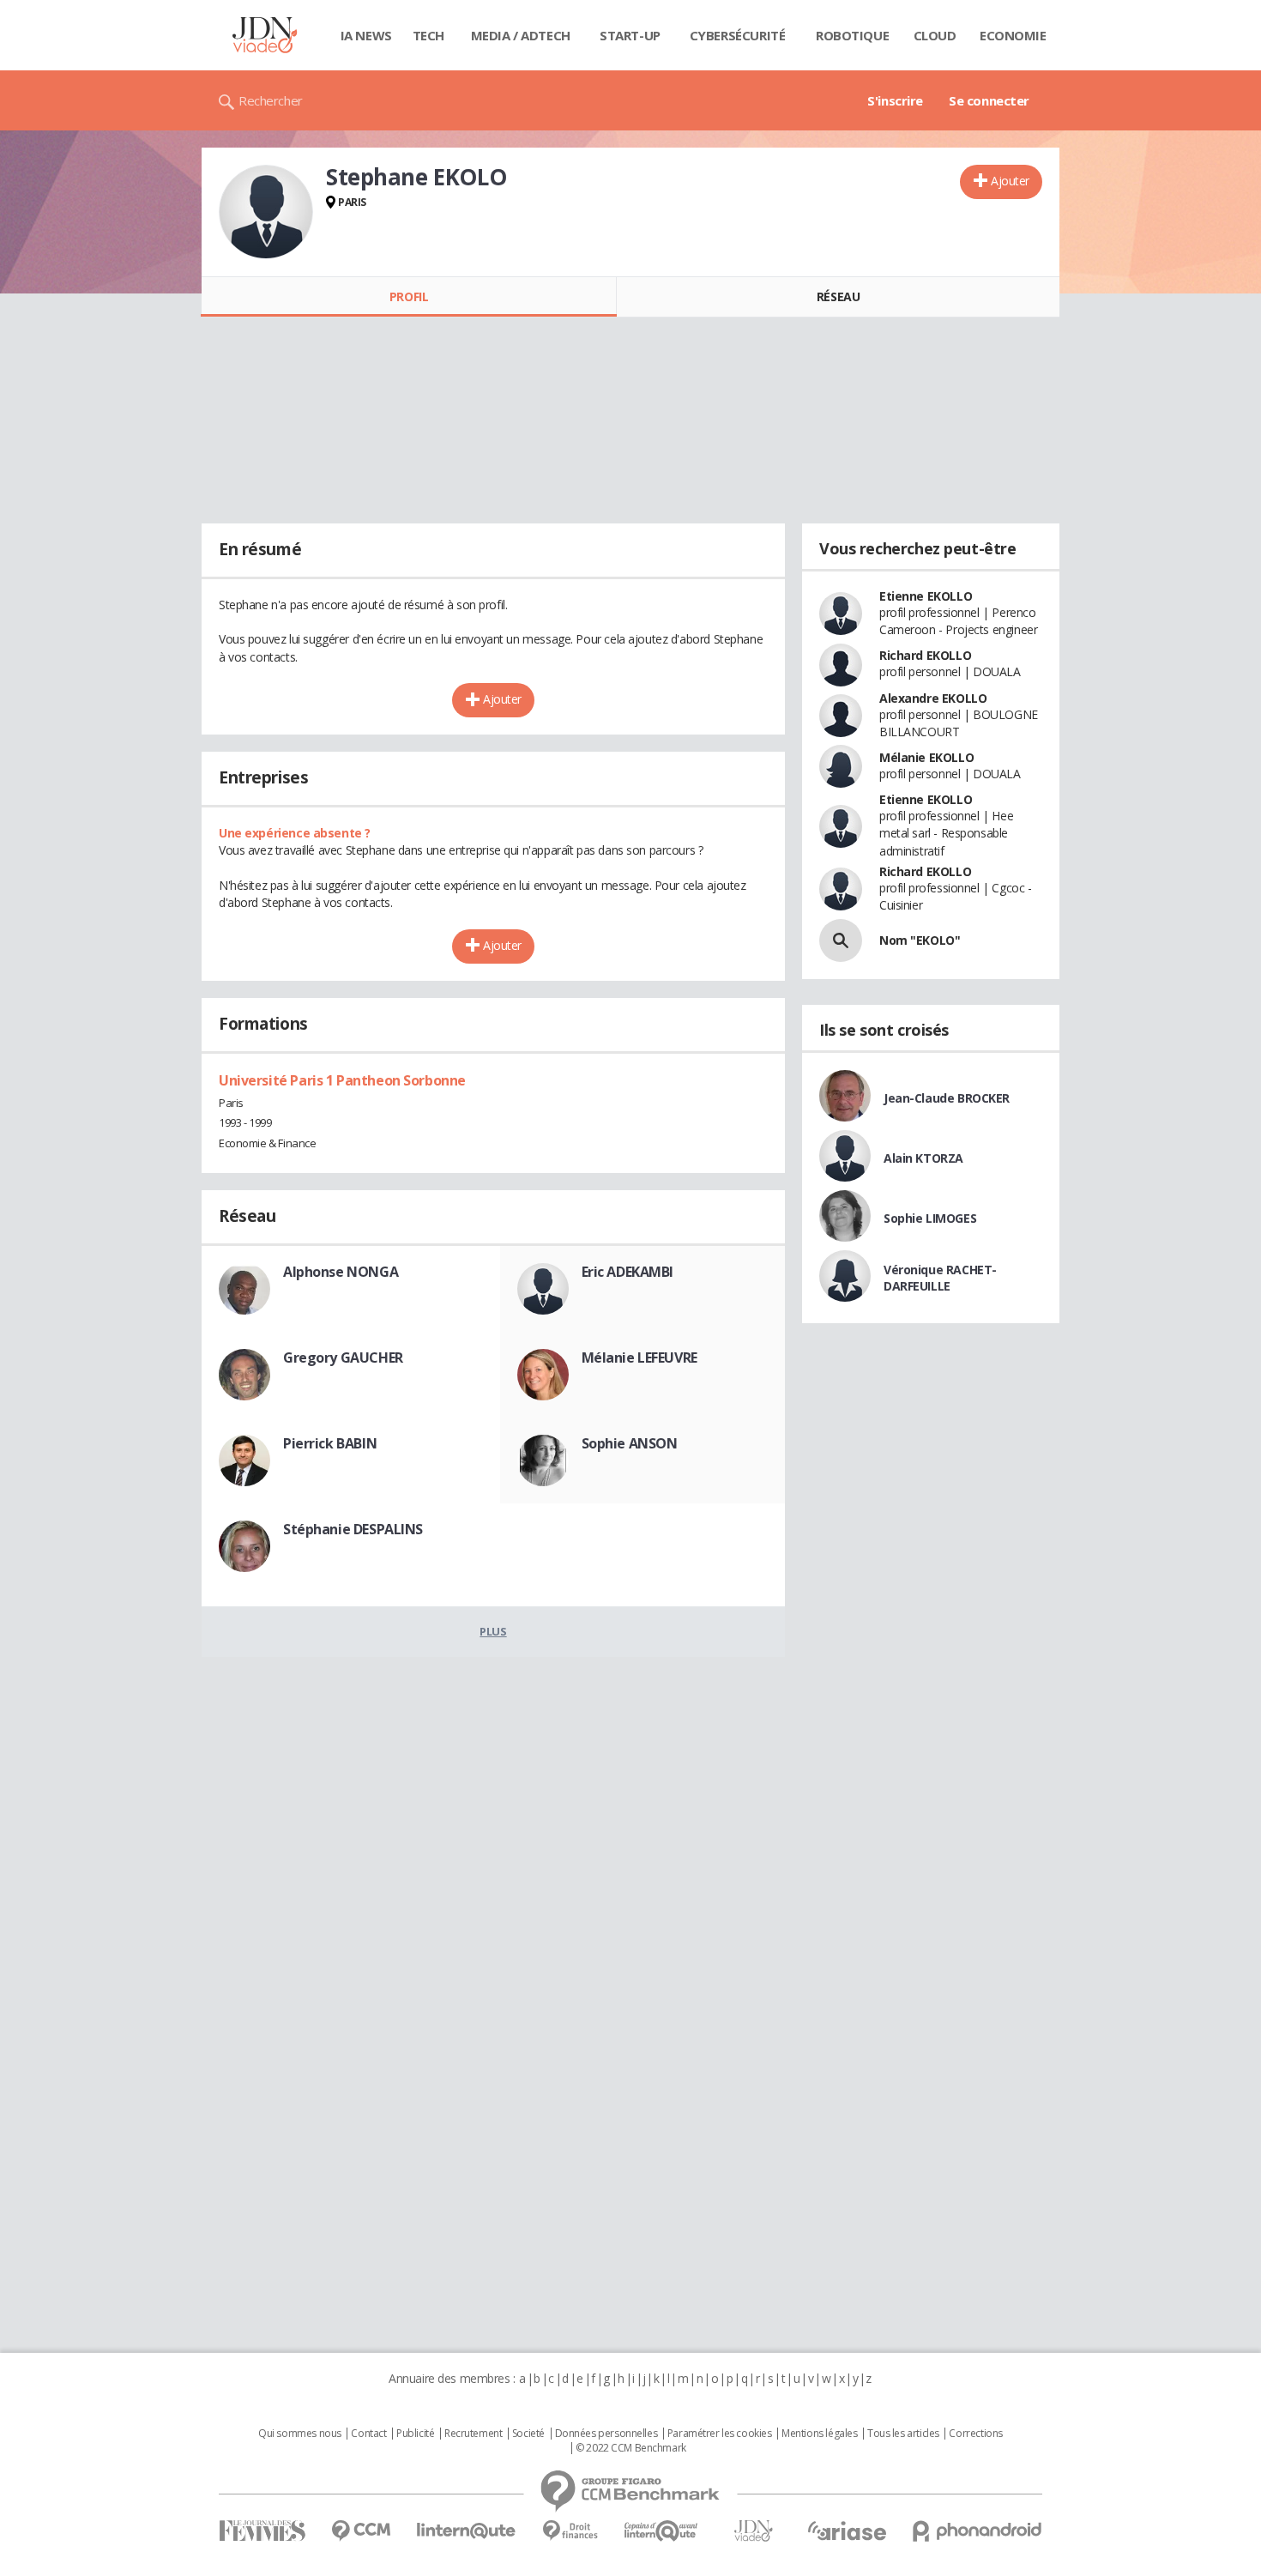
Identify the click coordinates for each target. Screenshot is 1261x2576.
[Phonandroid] (977, 2531)
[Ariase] (847, 2531)
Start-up (630, 35)
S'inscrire (895, 100)
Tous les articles (903, 2434)
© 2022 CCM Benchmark (631, 2448)
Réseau (838, 296)
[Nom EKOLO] (841, 940)
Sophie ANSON (630, 1443)
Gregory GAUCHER (343, 1358)
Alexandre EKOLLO (933, 698)
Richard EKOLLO (925, 655)
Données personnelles (606, 2434)
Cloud (935, 35)
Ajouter (1010, 181)
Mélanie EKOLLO (926, 757)
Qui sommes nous (300, 2434)
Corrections (975, 2434)
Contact (368, 2434)
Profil (409, 296)
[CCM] (361, 2531)
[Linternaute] (467, 2531)
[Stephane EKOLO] (266, 212)
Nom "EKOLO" (920, 940)
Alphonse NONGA (341, 1272)
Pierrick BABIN (330, 1443)
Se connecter (989, 100)
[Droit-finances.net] (570, 2531)
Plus (493, 1631)
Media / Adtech (521, 35)
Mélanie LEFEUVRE (640, 1358)
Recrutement (473, 2434)
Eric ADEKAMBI (628, 1272)
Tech (428, 35)
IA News (366, 35)
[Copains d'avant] (662, 2531)
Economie (1013, 35)
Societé (528, 2434)
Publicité (415, 2434)
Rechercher (271, 100)
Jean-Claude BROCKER (947, 1098)
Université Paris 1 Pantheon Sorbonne (342, 1080)
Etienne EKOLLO (926, 596)
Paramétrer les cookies (720, 2434)
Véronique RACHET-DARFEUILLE (940, 1278)
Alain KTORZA (923, 1158)
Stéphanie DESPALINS (353, 1529)
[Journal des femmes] (262, 2531)
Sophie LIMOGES (930, 1218)
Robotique (852, 35)
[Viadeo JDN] (753, 2531)
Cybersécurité (738, 35)
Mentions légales (819, 2434)
